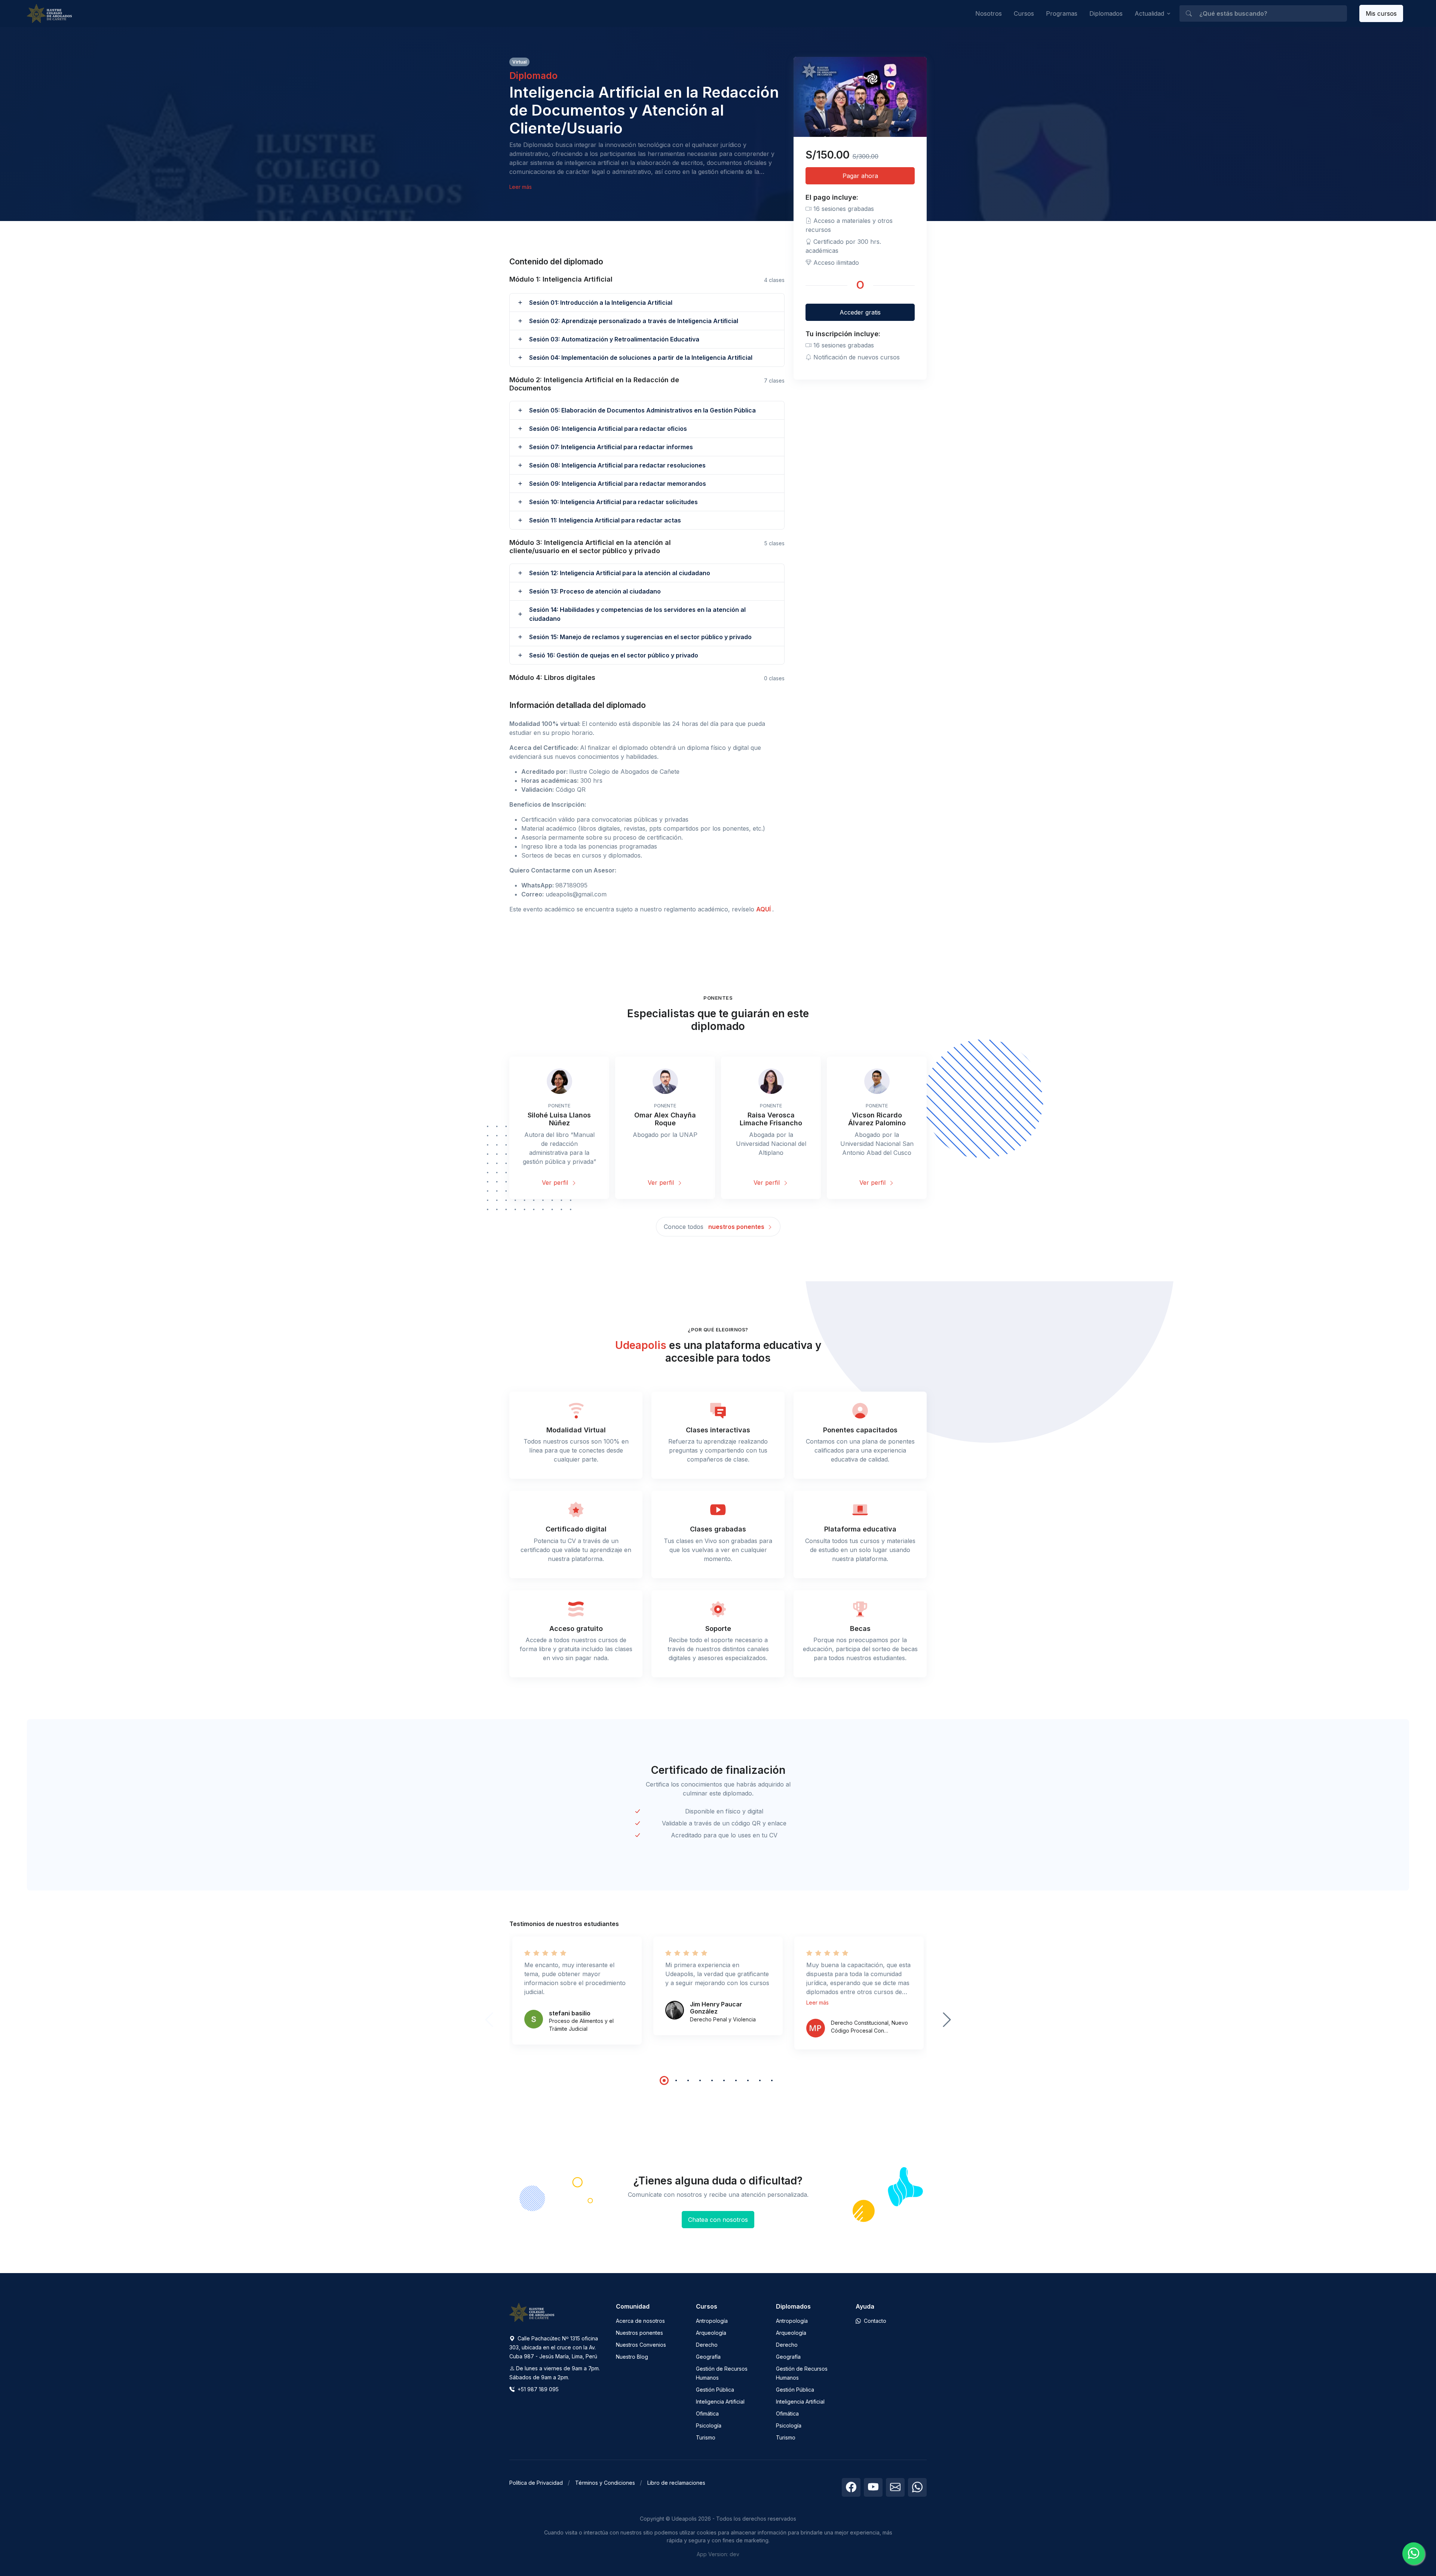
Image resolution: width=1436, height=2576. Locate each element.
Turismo (706, 2437)
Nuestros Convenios (641, 2345)
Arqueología (711, 2333)
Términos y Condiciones (605, 2483)
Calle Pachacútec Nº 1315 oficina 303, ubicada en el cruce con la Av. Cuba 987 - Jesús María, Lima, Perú (554, 2347)
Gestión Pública (715, 2390)
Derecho (707, 2345)
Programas (1062, 13)
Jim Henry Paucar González (716, 2008)
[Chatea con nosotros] (1414, 2554)
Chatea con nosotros (718, 2220)
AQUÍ (764, 909)
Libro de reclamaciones (676, 2483)
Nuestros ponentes (639, 2333)
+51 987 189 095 (537, 2389)
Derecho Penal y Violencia (723, 2019)
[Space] (532, 2312)
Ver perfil (556, 1183)
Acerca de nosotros (640, 2321)
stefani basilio (570, 2013)
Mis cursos (1381, 13)
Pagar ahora (860, 176)
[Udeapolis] (49, 14)
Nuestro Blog (632, 2357)
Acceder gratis (860, 312)
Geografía (708, 2357)
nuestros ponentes (737, 1227)
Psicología (709, 2425)
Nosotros (989, 13)
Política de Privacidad (536, 2483)
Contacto (874, 2321)
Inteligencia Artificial (720, 2402)
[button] (647, 303)
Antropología (712, 2321)
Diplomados (1106, 13)
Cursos (1024, 13)
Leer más (521, 187)
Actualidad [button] (1149, 13)
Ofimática (707, 2414)
